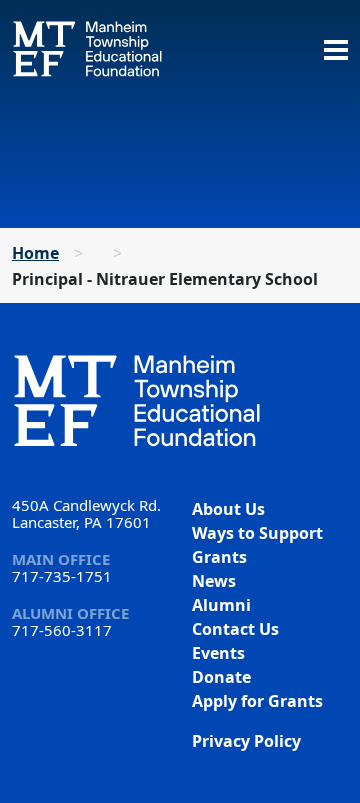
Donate (221, 677)
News (214, 581)
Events (218, 653)
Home (35, 253)
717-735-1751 (62, 576)
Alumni (221, 605)
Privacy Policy (246, 741)
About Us (228, 509)
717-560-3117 (62, 630)
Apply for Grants (257, 701)
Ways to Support (257, 533)
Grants (219, 557)
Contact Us (235, 629)
